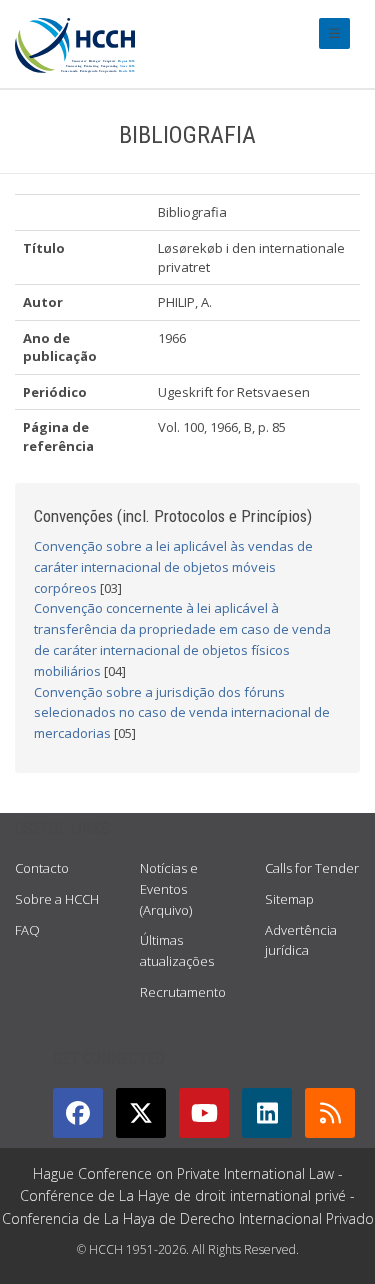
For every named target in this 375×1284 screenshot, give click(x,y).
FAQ (27, 930)
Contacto (42, 868)
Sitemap (289, 899)
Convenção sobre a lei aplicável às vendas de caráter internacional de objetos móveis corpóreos (173, 567)
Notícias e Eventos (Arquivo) (169, 889)
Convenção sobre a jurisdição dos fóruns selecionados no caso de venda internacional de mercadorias (182, 713)
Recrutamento (183, 992)
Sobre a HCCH (57, 899)
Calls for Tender (312, 868)
